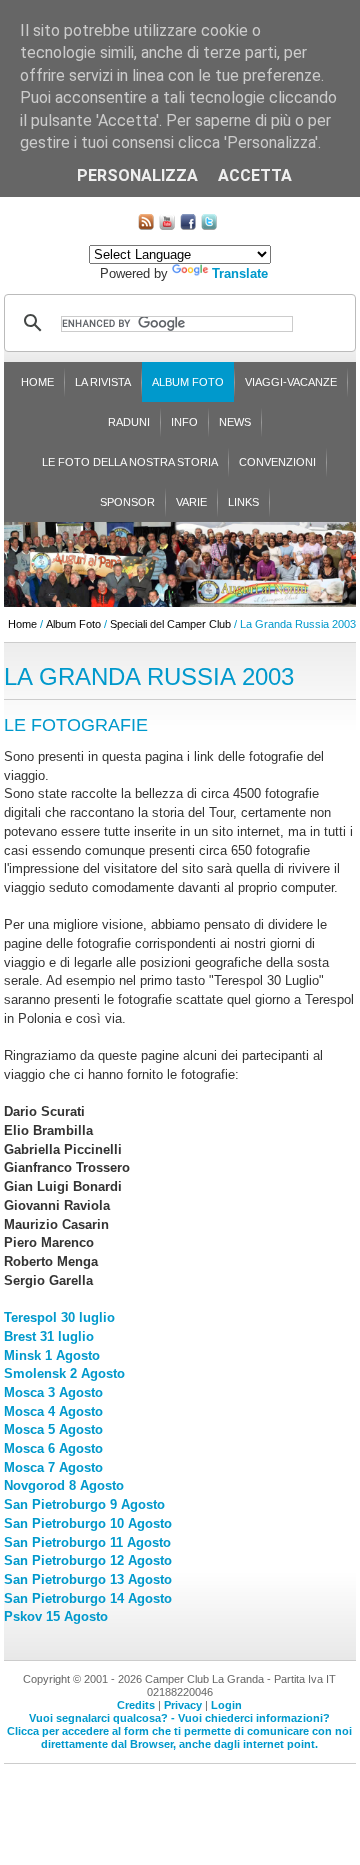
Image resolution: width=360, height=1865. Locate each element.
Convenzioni (277, 462)
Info (184, 422)
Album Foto (188, 382)
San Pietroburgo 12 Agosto (88, 1560)
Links (243, 502)
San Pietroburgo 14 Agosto (88, 1598)
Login (226, 1705)
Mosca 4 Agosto (53, 1411)
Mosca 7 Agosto (53, 1467)
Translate (240, 273)
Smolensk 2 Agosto (64, 1373)
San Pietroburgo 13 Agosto (88, 1579)
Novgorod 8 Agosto (64, 1485)
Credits (136, 1705)
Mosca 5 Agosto (53, 1429)
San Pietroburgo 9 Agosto (84, 1504)
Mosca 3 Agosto (53, 1392)
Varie (191, 502)
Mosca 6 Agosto (53, 1448)
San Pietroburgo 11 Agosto (87, 1542)
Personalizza (137, 175)
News (235, 422)
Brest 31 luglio (49, 1336)
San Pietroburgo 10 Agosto (88, 1523)
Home (37, 382)
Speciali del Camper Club (170, 624)
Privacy (183, 1705)
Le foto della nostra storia (130, 462)
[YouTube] (167, 225)
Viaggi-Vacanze (291, 382)
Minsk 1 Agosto (52, 1355)
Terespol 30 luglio (59, 1317)
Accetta (255, 175)
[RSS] (146, 225)
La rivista (103, 382)
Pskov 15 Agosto (56, 1616)
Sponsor (127, 502)
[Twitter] (209, 225)
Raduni (129, 422)
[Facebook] (188, 225)
